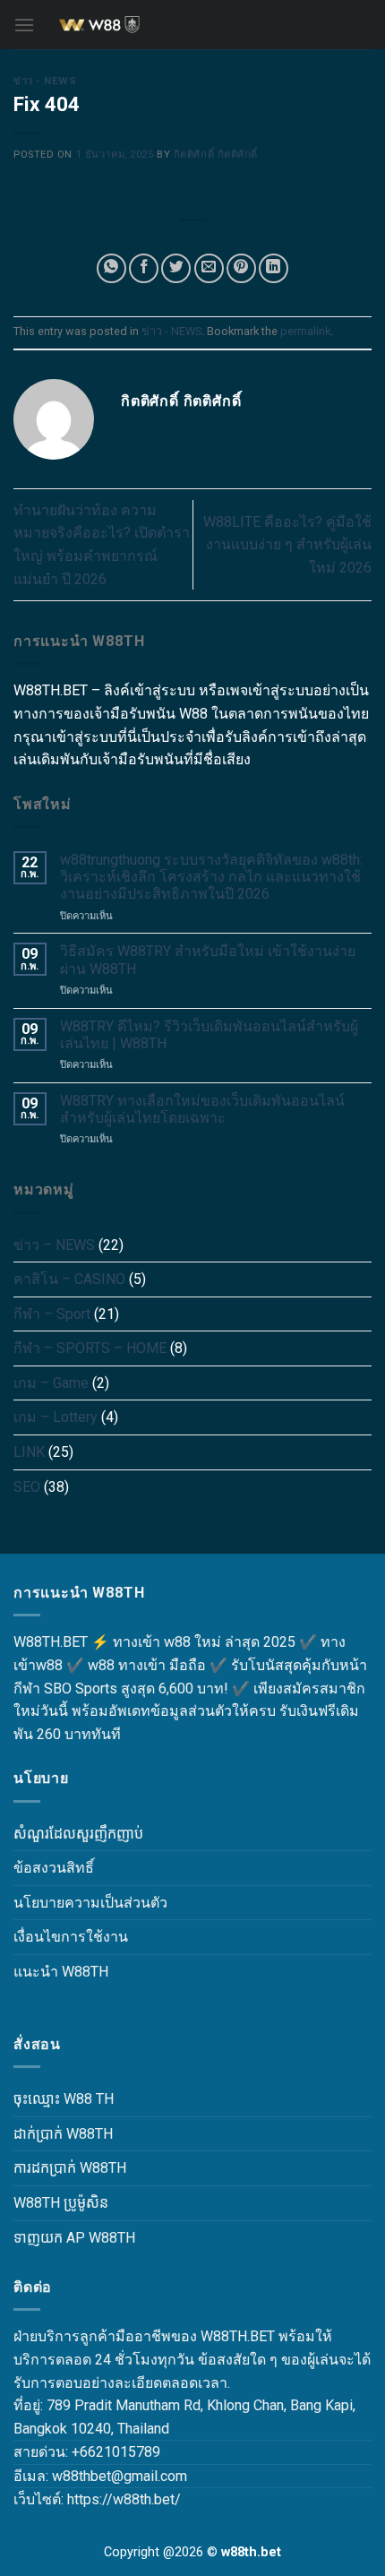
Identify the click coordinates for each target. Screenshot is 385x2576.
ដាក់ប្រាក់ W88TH (63, 2134)
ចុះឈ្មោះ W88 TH (64, 2099)
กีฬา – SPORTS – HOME (90, 1348)
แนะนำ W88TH (61, 1972)
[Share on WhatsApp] (111, 268)
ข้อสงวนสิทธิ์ (54, 1868)
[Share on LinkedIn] (274, 268)
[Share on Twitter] (176, 268)
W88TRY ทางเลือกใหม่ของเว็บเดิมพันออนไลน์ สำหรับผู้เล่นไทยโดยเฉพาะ (202, 1109)
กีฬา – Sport (52, 1314)
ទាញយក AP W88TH (74, 2238)
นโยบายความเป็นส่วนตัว (90, 1903)
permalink (305, 331)
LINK (29, 1452)
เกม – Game (51, 1383)
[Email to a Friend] (209, 268)
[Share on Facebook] (144, 268)
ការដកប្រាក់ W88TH (70, 2168)
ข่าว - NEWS (45, 81)
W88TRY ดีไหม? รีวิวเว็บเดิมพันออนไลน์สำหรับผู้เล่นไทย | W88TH (209, 1035)
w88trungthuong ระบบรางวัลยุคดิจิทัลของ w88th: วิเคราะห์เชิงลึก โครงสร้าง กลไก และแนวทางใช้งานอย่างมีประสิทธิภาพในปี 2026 (211, 877)
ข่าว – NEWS (54, 1245)
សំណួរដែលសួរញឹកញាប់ (78, 1834)
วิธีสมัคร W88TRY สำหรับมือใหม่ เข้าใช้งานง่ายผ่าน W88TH (208, 960)
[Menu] (24, 25)
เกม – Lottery (56, 1417)
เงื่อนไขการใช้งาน (71, 1937)
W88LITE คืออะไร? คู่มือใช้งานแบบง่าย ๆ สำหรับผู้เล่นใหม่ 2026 (287, 545)
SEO (27, 1487)
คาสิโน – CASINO (69, 1279)
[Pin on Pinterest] (241, 268)
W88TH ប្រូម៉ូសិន (61, 2203)
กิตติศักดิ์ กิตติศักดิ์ (216, 155)
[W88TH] (192, 25)
